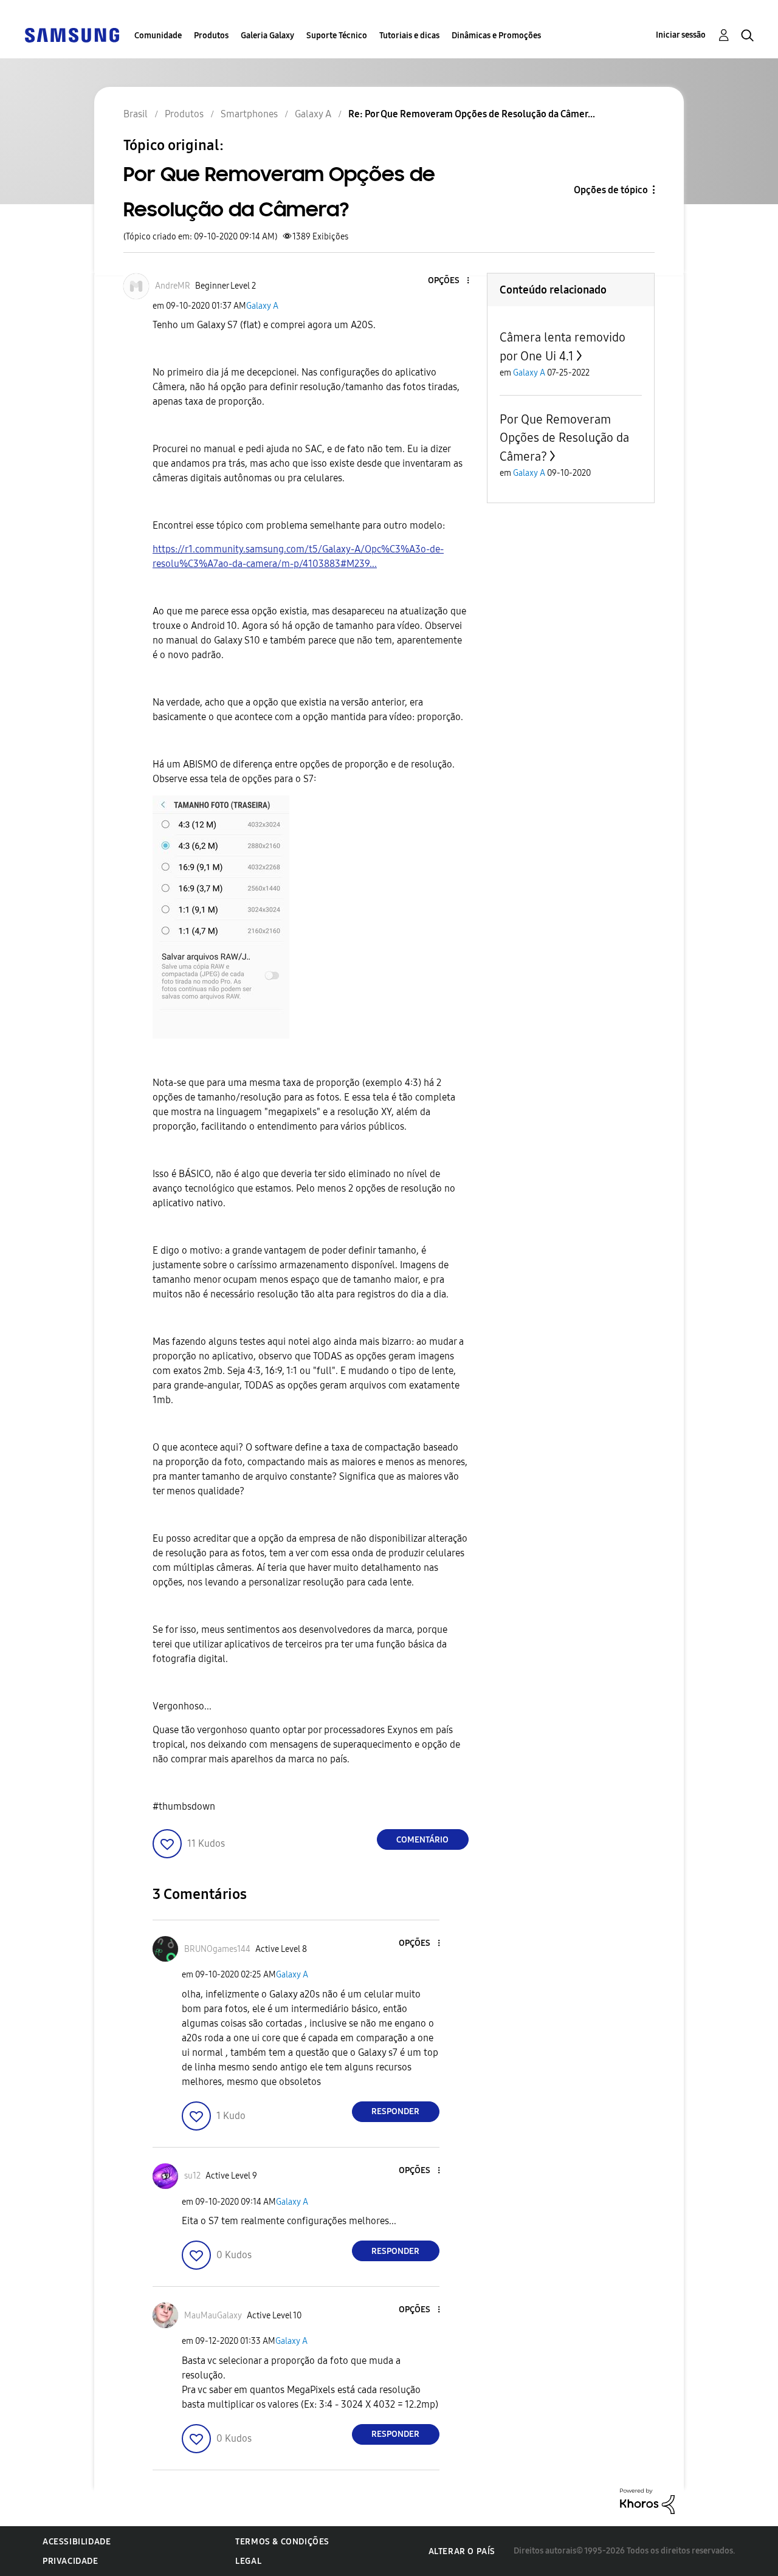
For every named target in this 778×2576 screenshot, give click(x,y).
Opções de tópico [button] (611, 190)
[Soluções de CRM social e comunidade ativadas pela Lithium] (647, 2500)
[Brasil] (72, 34)
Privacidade (71, 2561)
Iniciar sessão (681, 35)
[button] (447, 281)
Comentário (422, 1840)
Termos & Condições (282, 2542)
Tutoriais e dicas (409, 36)
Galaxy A (262, 306)
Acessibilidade (77, 2542)
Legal (248, 2561)
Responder (395, 2111)
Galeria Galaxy (267, 36)
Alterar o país (462, 2551)
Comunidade (158, 36)
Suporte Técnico (337, 36)
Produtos (211, 36)
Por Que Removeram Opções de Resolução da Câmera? (564, 438)
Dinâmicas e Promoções (496, 36)
